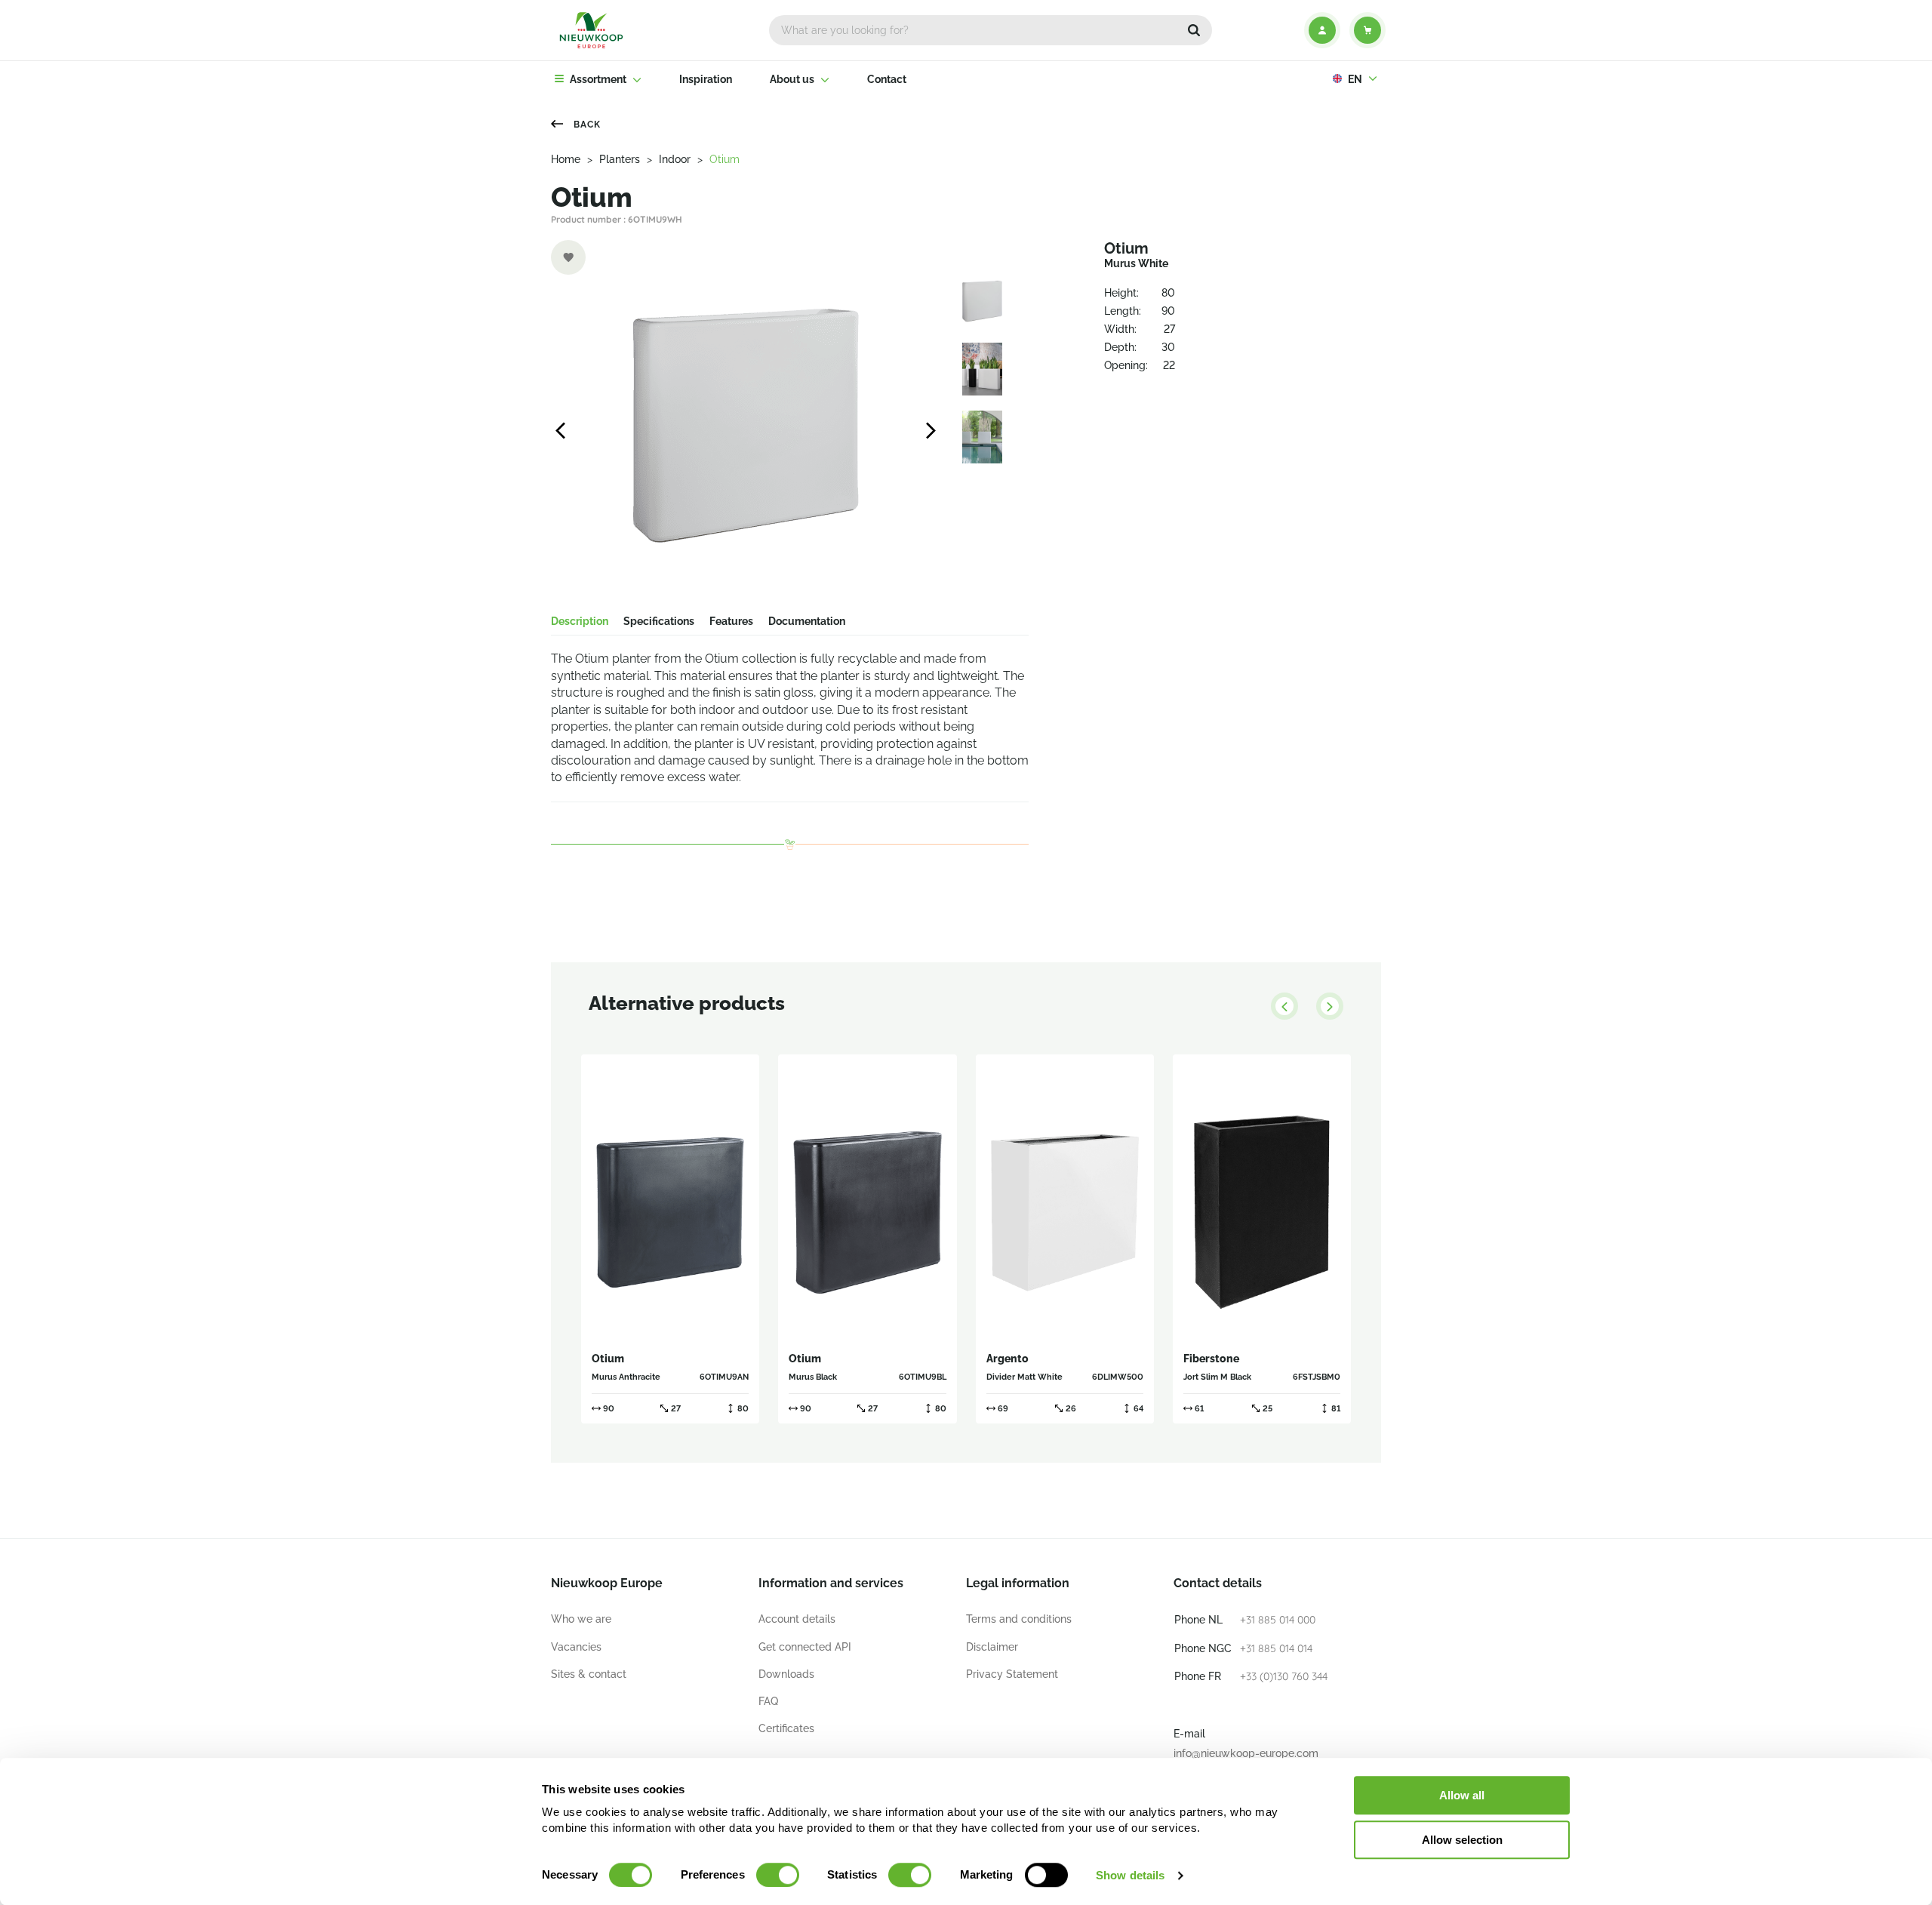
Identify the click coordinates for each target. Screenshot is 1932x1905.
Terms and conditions (1019, 1619)
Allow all (1462, 1795)
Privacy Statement (1012, 1674)
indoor (675, 159)
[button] (1194, 30)
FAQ (768, 1701)
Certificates (786, 1728)
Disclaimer (992, 1647)
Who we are (581, 1619)
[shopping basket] (1367, 30)
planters (620, 159)
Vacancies (576, 1647)
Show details (1130, 1875)
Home (566, 159)
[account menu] (1322, 30)
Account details (797, 1619)
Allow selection (1462, 1840)
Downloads (786, 1674)
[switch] (778, 1875)
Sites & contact (589, 1674)
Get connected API (805, 1647)
